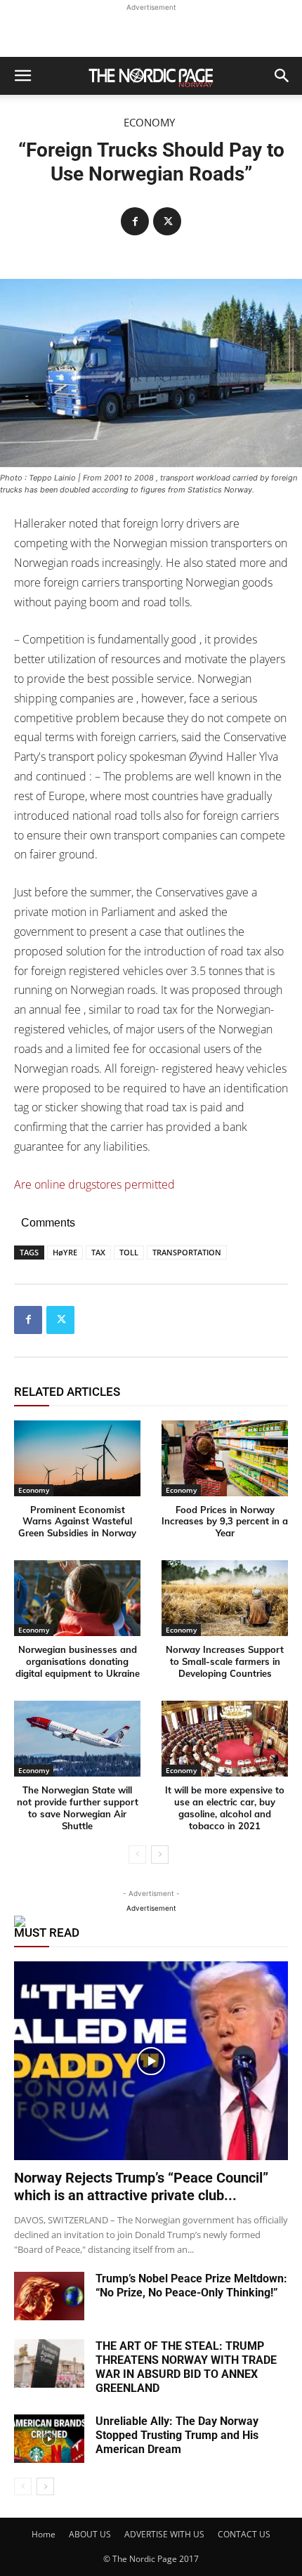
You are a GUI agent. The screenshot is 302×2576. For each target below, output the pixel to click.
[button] (22, 76)
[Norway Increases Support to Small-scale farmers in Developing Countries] (225, 1598)
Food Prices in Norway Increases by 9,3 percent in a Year (225, 1522)
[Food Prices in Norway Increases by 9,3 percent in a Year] (225, 1458)
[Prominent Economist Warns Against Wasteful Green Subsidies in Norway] (77, 1458)
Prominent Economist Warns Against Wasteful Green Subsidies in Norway (77, 1522)
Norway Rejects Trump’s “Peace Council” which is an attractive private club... (141, 2186)
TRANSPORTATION (187, 1252)
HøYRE (65, 1252)
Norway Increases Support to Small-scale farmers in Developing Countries (225, 1661)
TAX (98, 1252)
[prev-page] (137, 1855)
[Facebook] (135, 221)
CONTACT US (244, 2534)
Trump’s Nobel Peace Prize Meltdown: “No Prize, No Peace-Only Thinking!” (191, 2286)
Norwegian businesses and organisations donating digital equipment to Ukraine (78, 1661)
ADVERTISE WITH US (164, 2534)
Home (44, 2534)
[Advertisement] (151, 32)
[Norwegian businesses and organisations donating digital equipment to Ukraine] (77, 1598)
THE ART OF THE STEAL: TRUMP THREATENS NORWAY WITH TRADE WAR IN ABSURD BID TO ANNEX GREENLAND (186, 2367)
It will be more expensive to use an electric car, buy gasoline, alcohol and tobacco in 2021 (225, 1808)
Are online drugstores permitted (94, 1184)
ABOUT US (90, 2534)
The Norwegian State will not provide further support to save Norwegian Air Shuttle (78, 1808)
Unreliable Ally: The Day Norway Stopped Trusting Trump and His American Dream (177, 2435)
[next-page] (160, 1855)
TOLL (129, 1252)
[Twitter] (167, 221)
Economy (149, 123)
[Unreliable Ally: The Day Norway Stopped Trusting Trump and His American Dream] (49, 2439)
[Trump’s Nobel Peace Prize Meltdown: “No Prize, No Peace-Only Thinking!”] (49, 2296)
